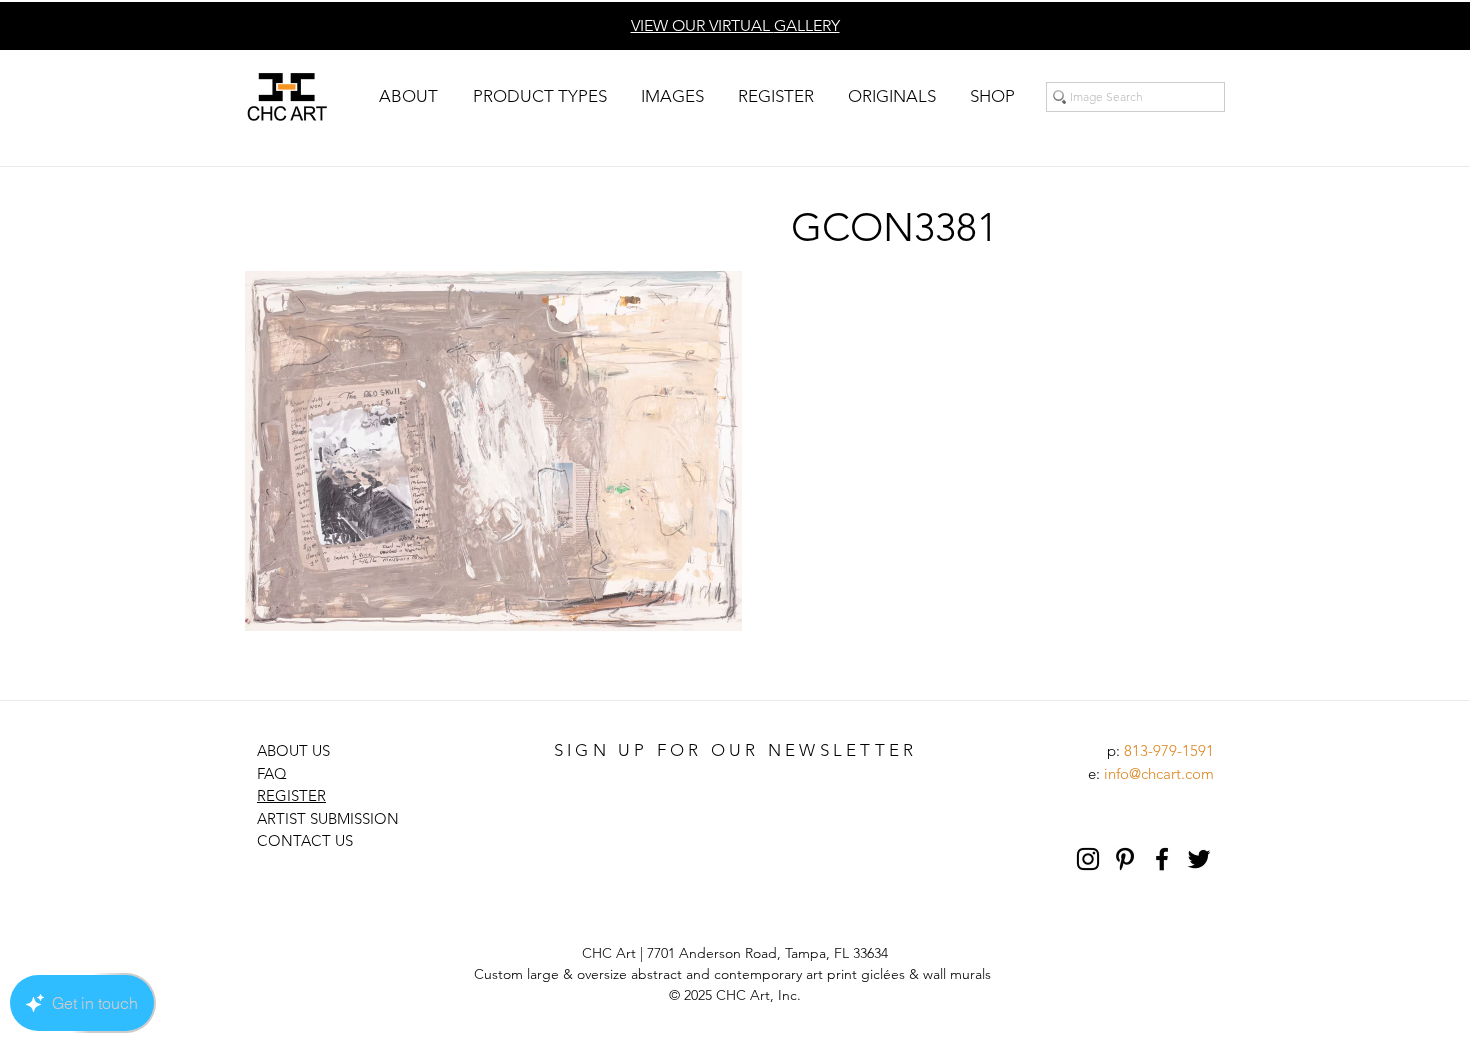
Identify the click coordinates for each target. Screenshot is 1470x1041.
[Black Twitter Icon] (1199, 859)
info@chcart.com (1159, 773)
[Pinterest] (1125, 859)
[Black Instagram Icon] (1088, 859)
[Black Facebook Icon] (1162, 859)
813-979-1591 (1169, 750)
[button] (408, 96)
